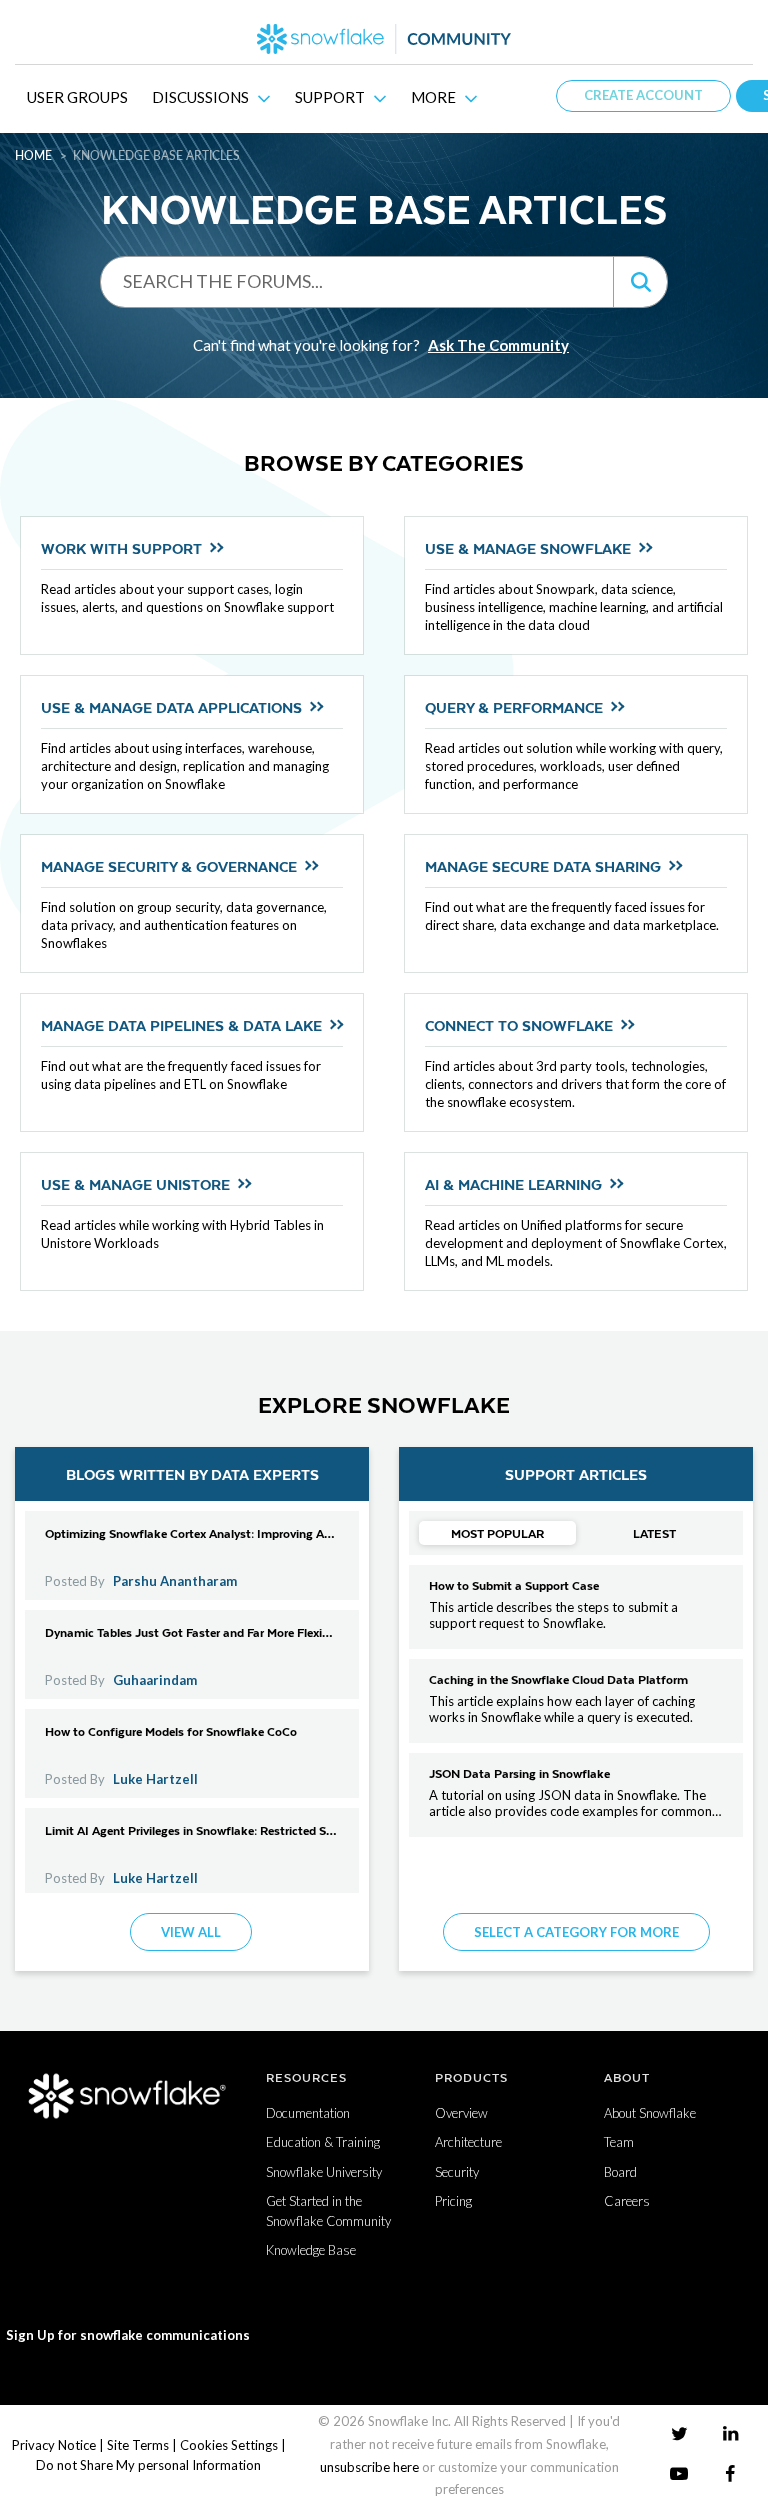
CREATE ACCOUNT (643, 95)
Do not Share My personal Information (148, 2465)
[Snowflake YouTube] (679, 2473)
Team (619, 2142)
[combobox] (357, 281)
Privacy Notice (54, 2445)
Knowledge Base (311, 2250)
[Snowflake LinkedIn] (730, 2432)
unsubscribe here (369, 2467)
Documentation (308, 2113)
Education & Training (323, 2142)
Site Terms (138, 2445)
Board (620, 2172)
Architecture (468, 2142)
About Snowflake (650, 2113)
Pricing (453, 2201)
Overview (461, 2113)
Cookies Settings (229, 2445)
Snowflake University (324, 2172)
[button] (640, 282)
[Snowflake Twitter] (679, 2432)
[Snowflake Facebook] (730, 2473)
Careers (627, 2201)
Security (457, 2172)
